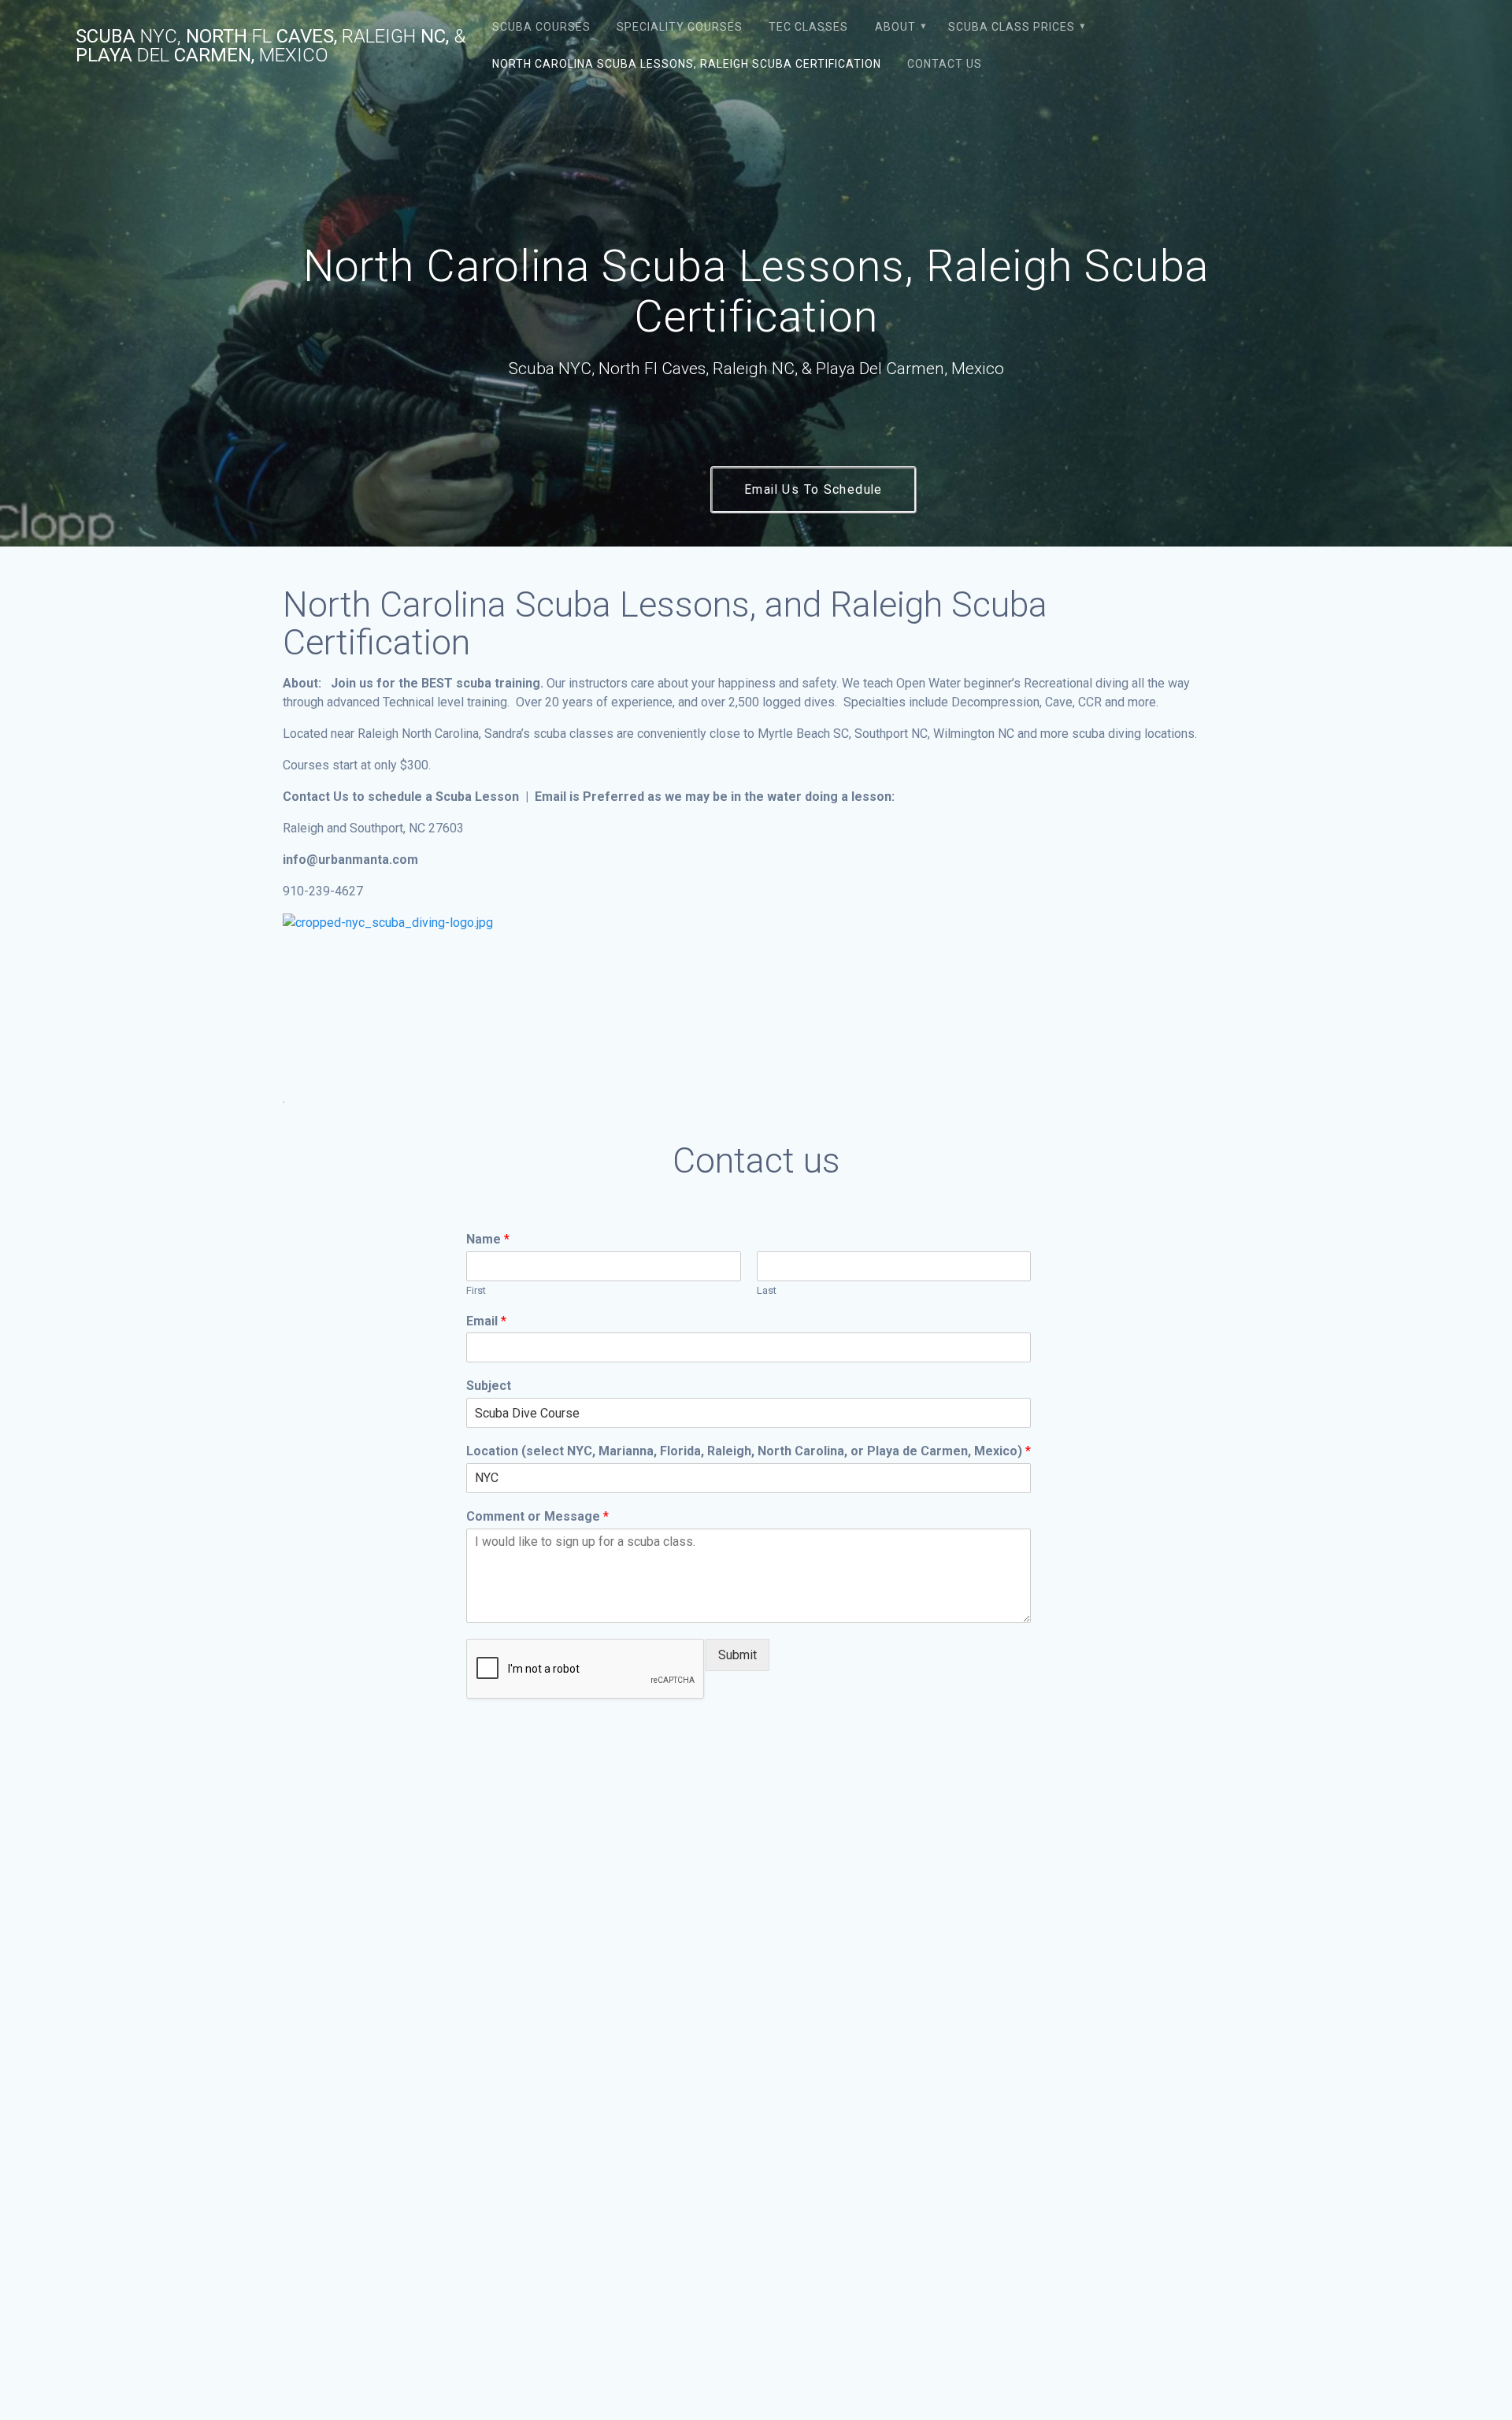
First (476, 1290)
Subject (489, 1386)
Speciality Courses (680, 27)
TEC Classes (808, 27)
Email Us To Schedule (813, 490)
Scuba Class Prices (1012, 27)
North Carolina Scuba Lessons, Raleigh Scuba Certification (687, 64)
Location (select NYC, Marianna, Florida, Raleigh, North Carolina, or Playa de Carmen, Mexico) (749, 1451)
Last (767, 1290)
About (895, 27)
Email (486, 1321)
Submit (737, 1655)
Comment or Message (537, 1516)
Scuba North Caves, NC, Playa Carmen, (271, 46)
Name (488, 1239)
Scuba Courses (541, 27)
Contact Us (945, 64)
